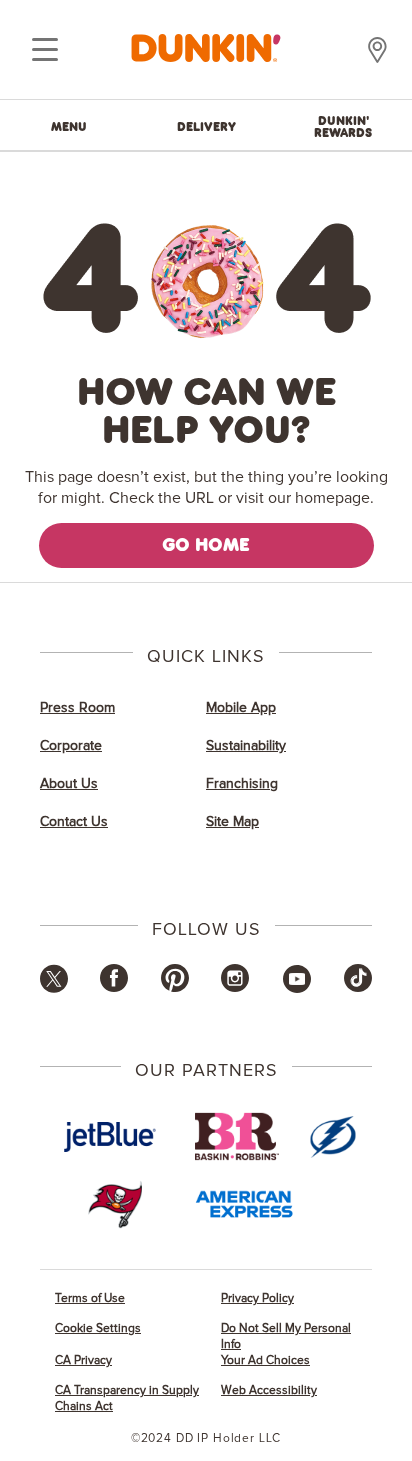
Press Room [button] (77, 708)
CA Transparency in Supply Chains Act (127, 1398)
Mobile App (241, 708)
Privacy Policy (257, 1298)
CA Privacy (83, 1360)
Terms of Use (90, 1298)
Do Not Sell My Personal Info (286, 1336)
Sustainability (246, 746)
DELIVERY (206, 126)
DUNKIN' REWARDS (343, 126)
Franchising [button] (242, 784)
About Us (69, 784)
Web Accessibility (269, 1390)
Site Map (232, 822)
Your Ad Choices (265, 1360)
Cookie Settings (98, 1328)
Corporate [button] (71, 746)
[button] (54, 989)
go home (206, 544)
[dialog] (45, 50)
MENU (69, 126)
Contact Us (74, 822)
